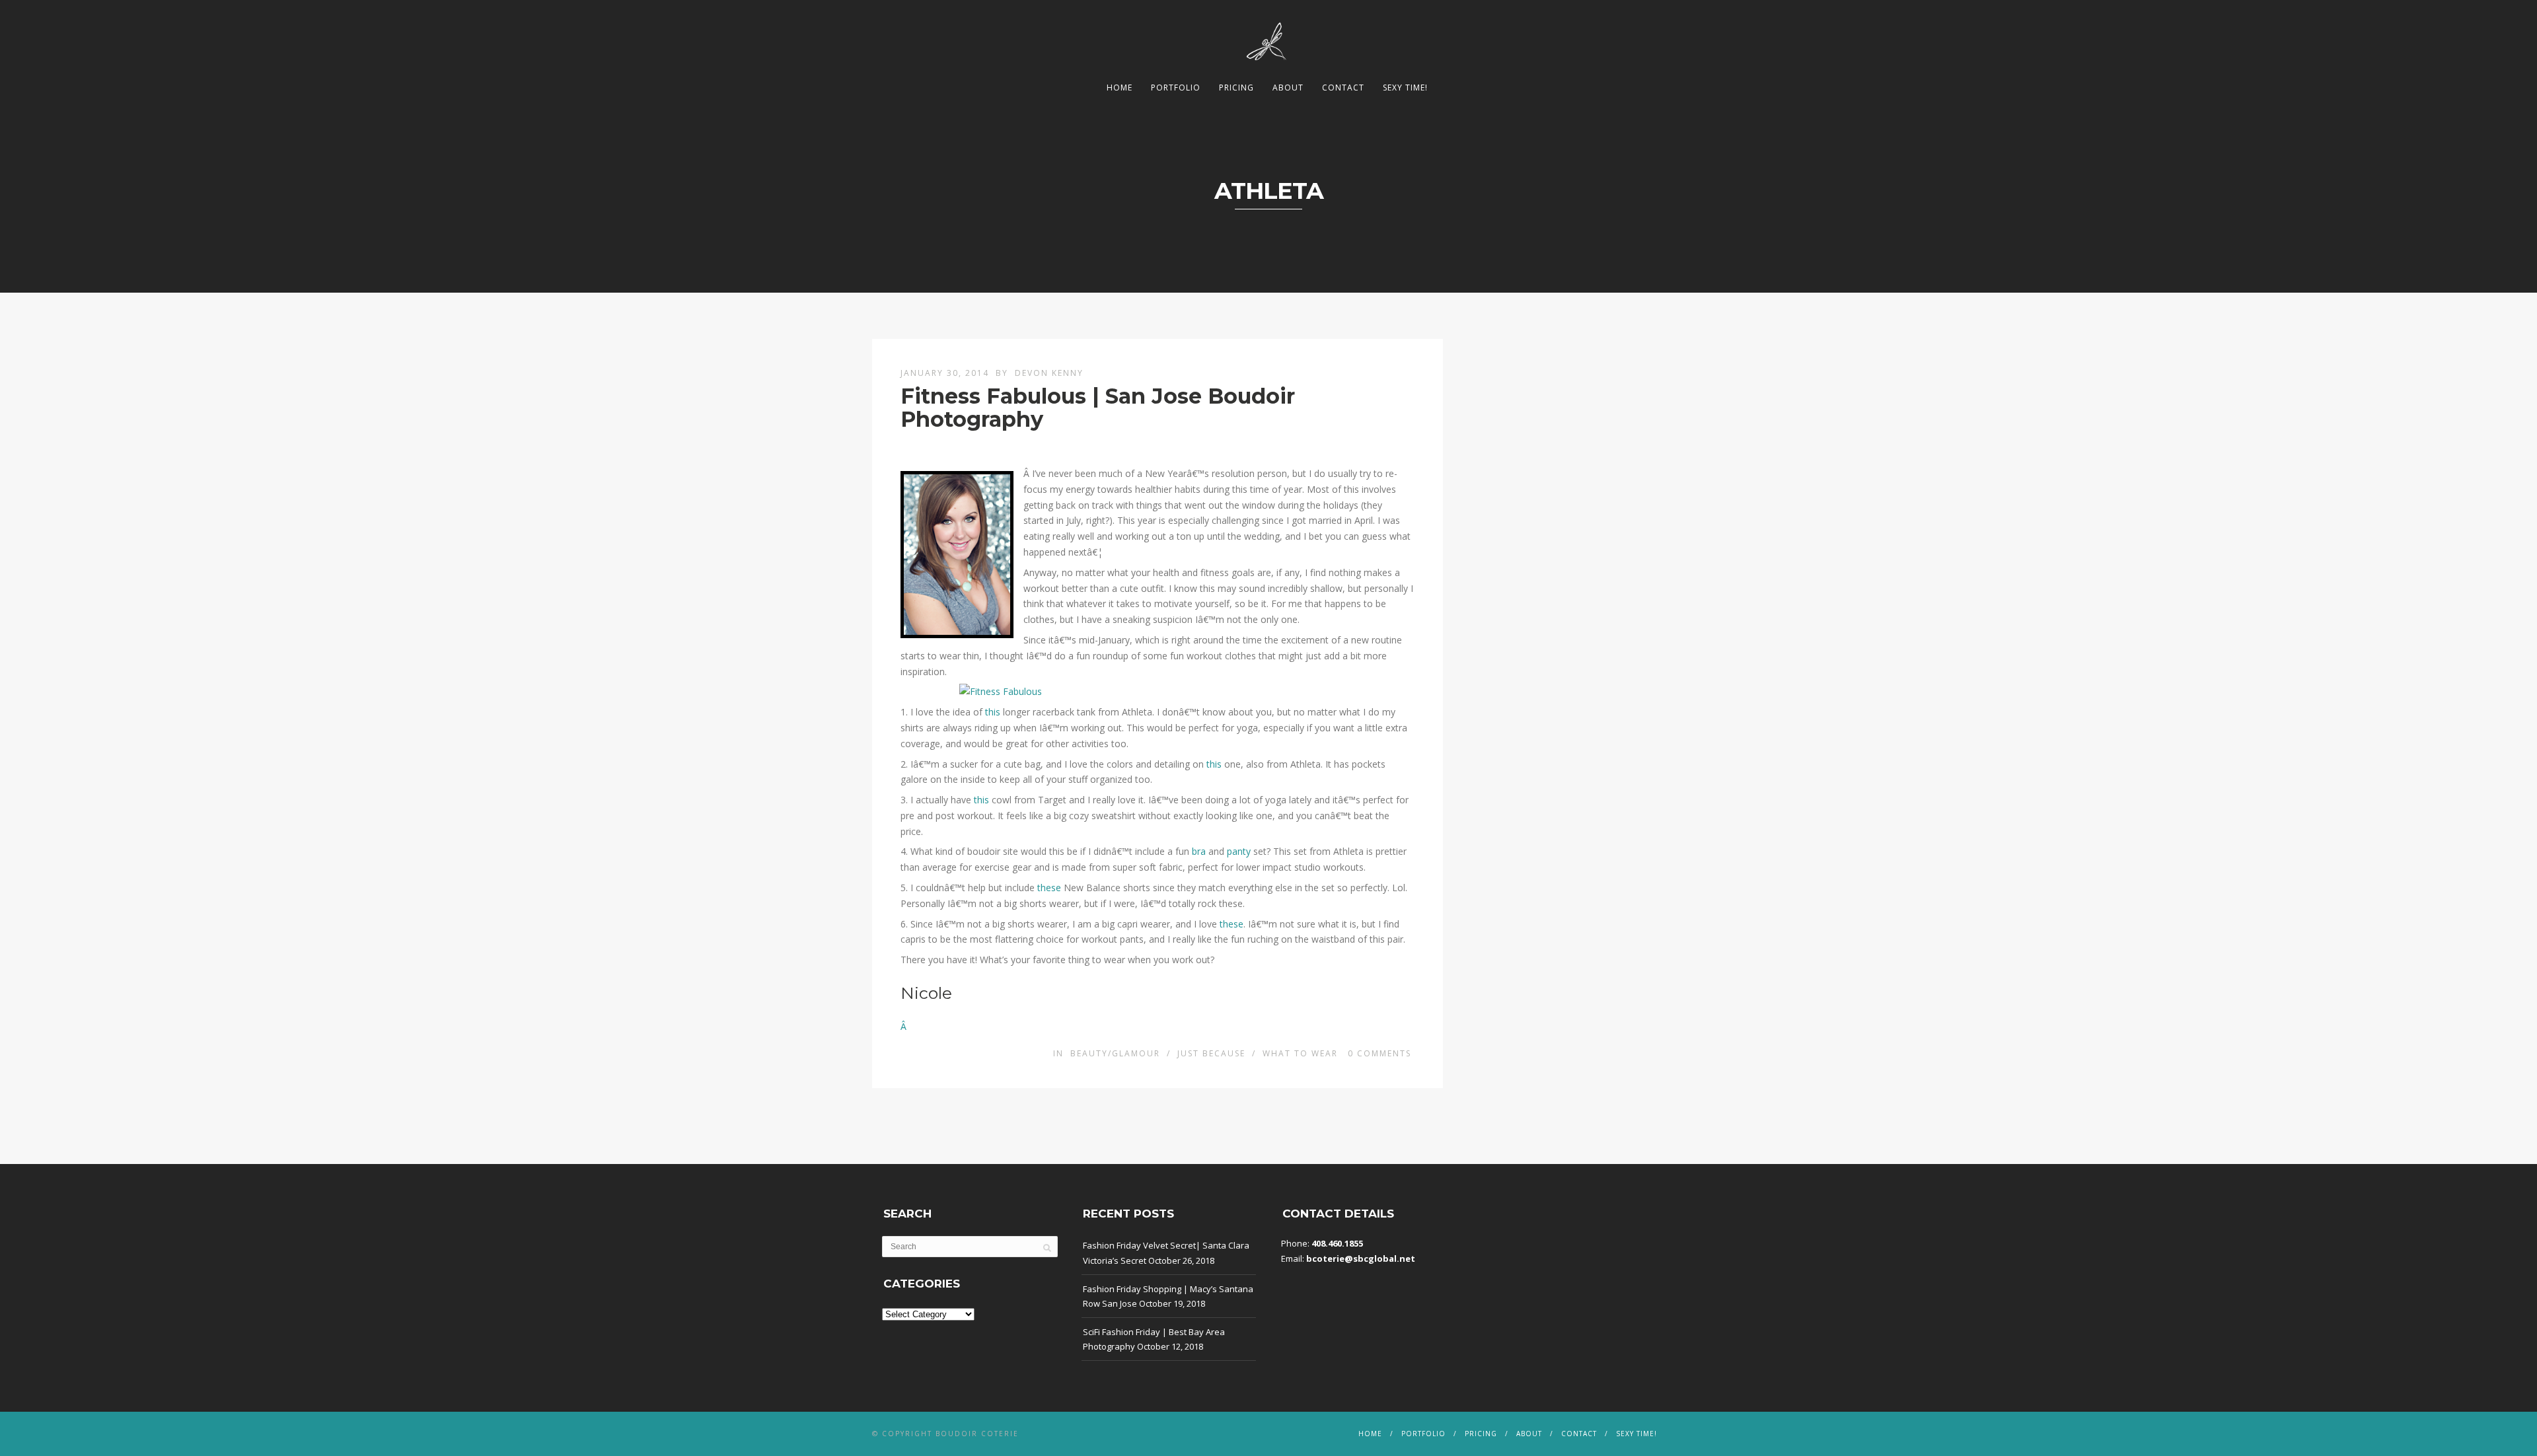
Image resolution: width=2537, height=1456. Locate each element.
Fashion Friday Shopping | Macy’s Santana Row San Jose (1168, 1296)
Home (1120, 88)
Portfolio (1176, 88)
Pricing (1236, 88)
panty (1240, 851)
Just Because (1211, 1053)
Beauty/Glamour (1115, 1053)
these (1049, 888)
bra (1200, 851)
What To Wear (1300, 1053)
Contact (1343, 88)
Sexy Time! (1405, 88)
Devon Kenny (1049, 373)
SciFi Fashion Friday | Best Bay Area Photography (1154, 1339)
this (994, 712)
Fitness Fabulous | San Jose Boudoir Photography (1098, 408)
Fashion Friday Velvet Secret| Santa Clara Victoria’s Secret (1166, 1253)
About (1288, 88)
